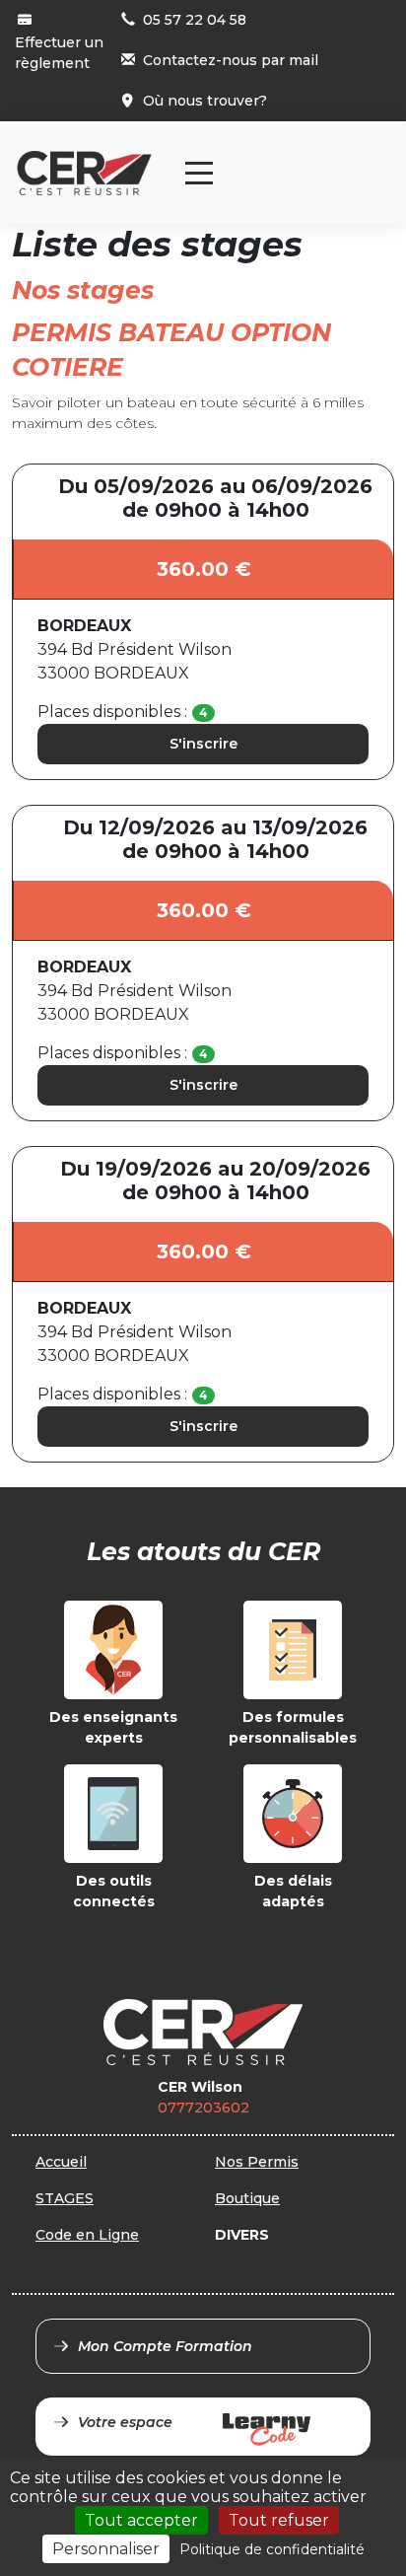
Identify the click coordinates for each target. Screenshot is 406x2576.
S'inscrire (203, 744)
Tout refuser (279, 2520)
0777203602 (203, 2108)
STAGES (65, 2198)
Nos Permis (257, 2162)
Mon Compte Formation (165, 2346)
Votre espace (125, 2422)
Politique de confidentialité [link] (272, 2549)
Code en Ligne (87, 2235)
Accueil (61, 2162)
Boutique (247, 2198)
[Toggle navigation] (199, 173)
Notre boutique (323, 156)
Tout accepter (141, 2520)
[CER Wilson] (84, 173)
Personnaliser (106, 2549)
